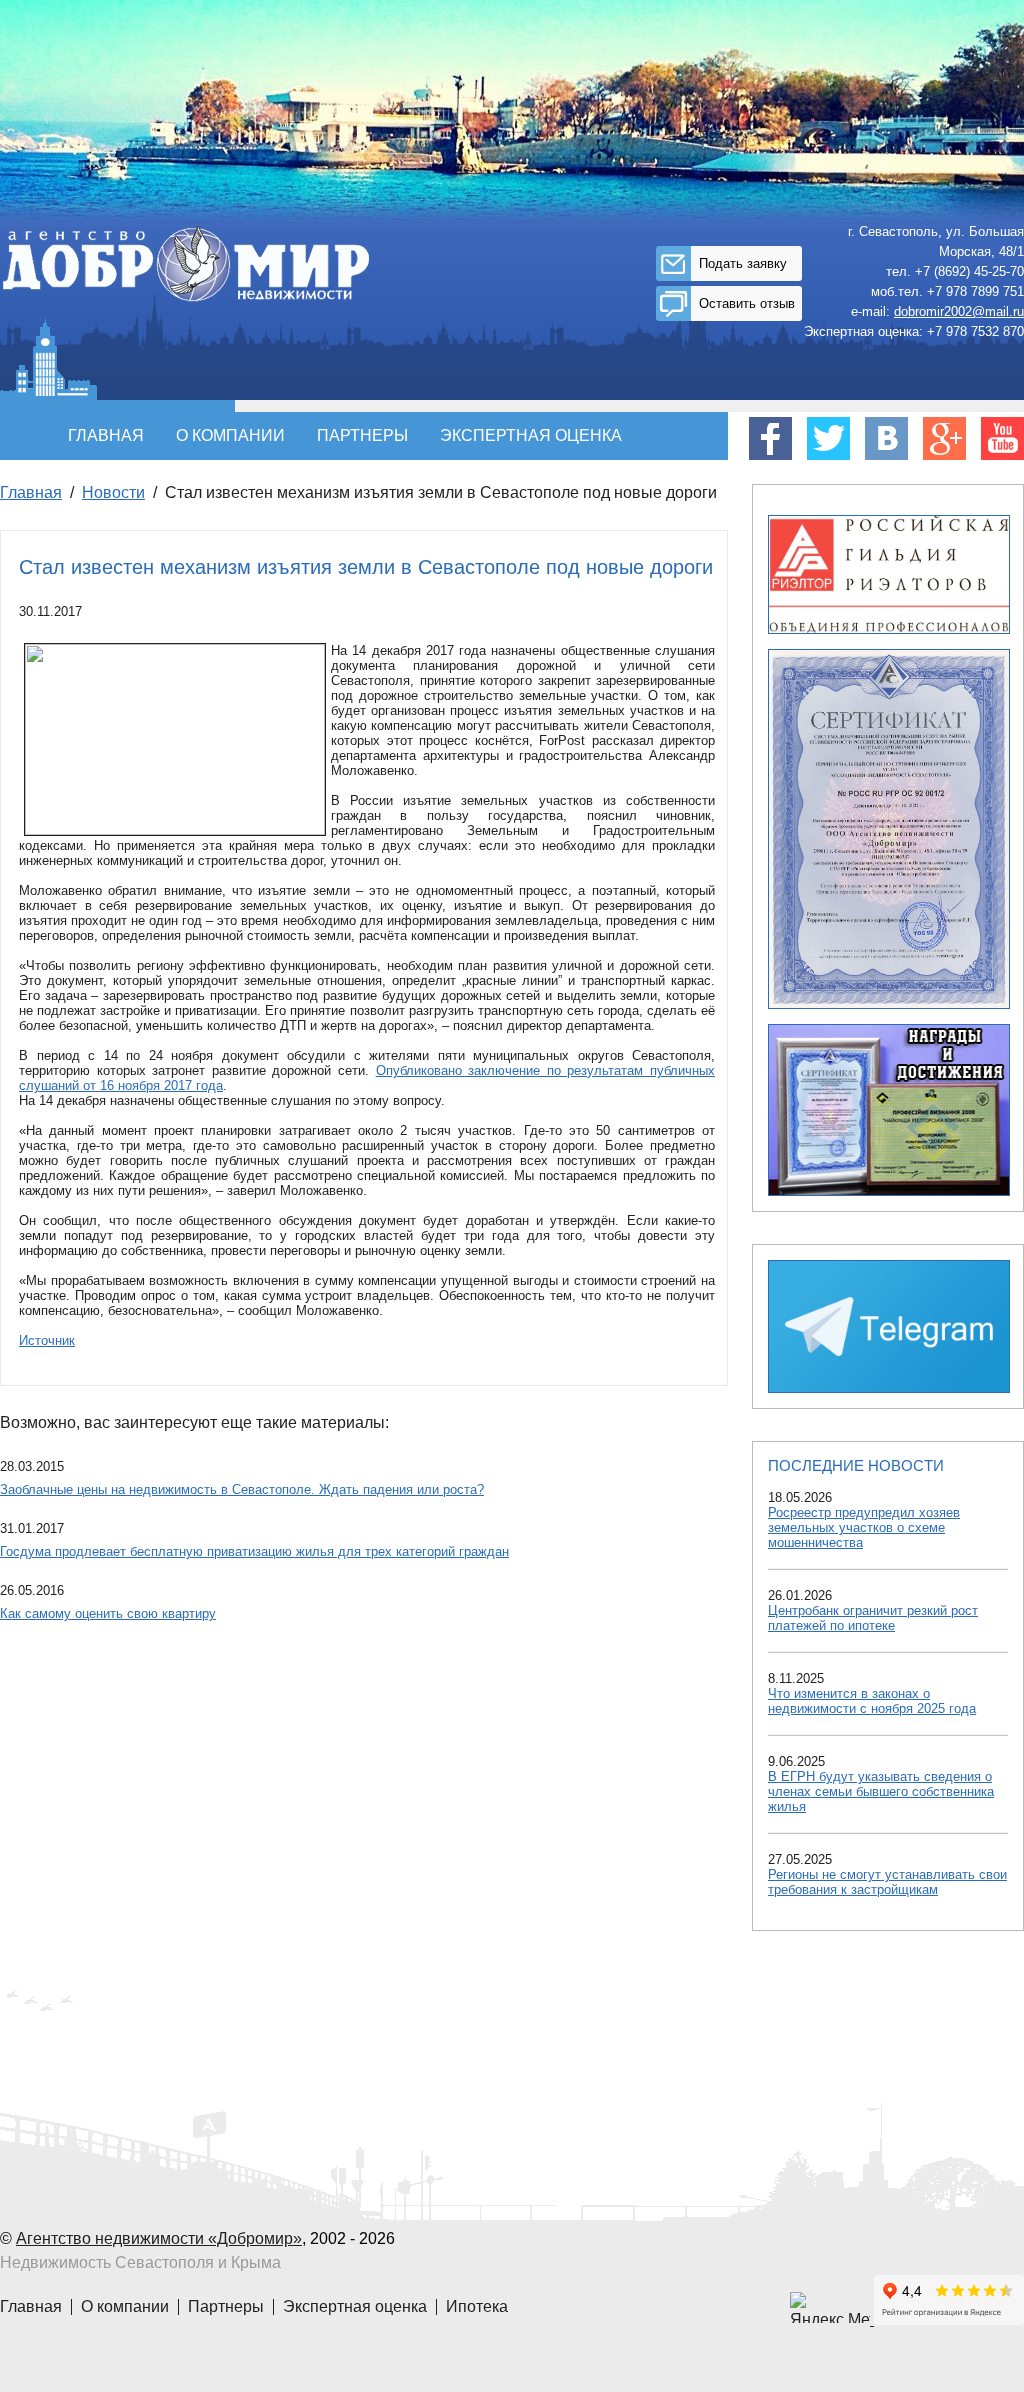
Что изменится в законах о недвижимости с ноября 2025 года (872, 1701)
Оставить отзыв (747, 303)
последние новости (856, 1465)
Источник (47, 1340)
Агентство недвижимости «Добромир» (159, 2238)
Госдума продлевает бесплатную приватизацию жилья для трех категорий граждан (254, 1551)
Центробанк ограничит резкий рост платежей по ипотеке (873, 1618)
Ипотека (477, 2306)
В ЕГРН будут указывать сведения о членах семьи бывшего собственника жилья (881, 1791)
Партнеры (362, 435)
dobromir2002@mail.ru (959, 311)
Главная (106, 435)
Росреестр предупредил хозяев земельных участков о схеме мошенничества (864, 1527)
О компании (230, 435)
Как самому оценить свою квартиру (108, 1613)
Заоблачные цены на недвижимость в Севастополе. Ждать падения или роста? (242, 1489)
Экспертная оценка (531, 435)
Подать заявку (743, 263)
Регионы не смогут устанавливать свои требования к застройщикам (887, 1882)
